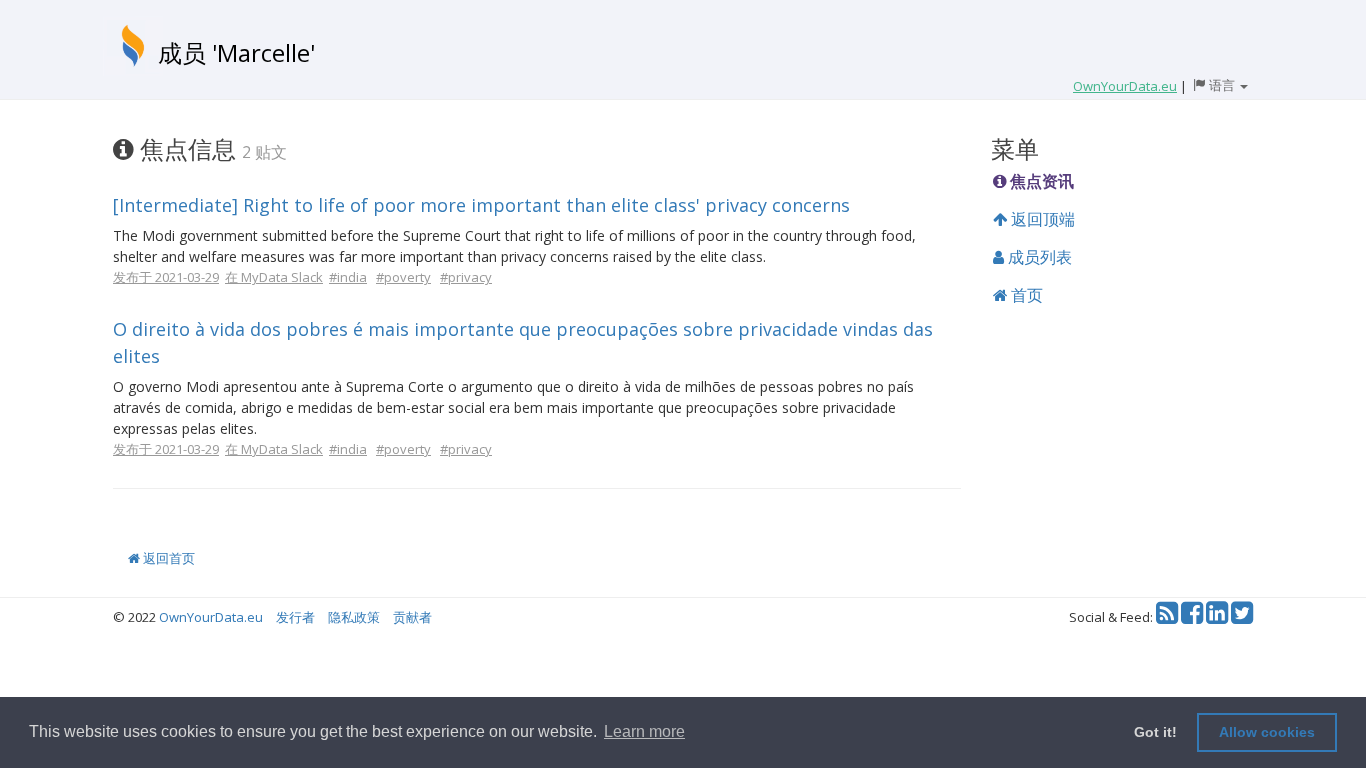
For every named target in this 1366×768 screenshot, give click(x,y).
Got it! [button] (1155, 732)
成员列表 (1038, 257)
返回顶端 (1041, 219)
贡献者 (412, 617)
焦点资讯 (1040, 181)
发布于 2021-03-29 (166, 277)
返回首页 (167, 558)
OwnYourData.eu (211, 617)
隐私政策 (354, 617)
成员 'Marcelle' (236, 52)
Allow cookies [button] (1267, 732)
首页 (1025, 295)
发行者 (295, 617)
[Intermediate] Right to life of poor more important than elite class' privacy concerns (481, 205)
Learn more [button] (644, 731)
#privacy (466, 277)
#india (348, 277)
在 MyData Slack (274, 277)
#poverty (403, 277)
